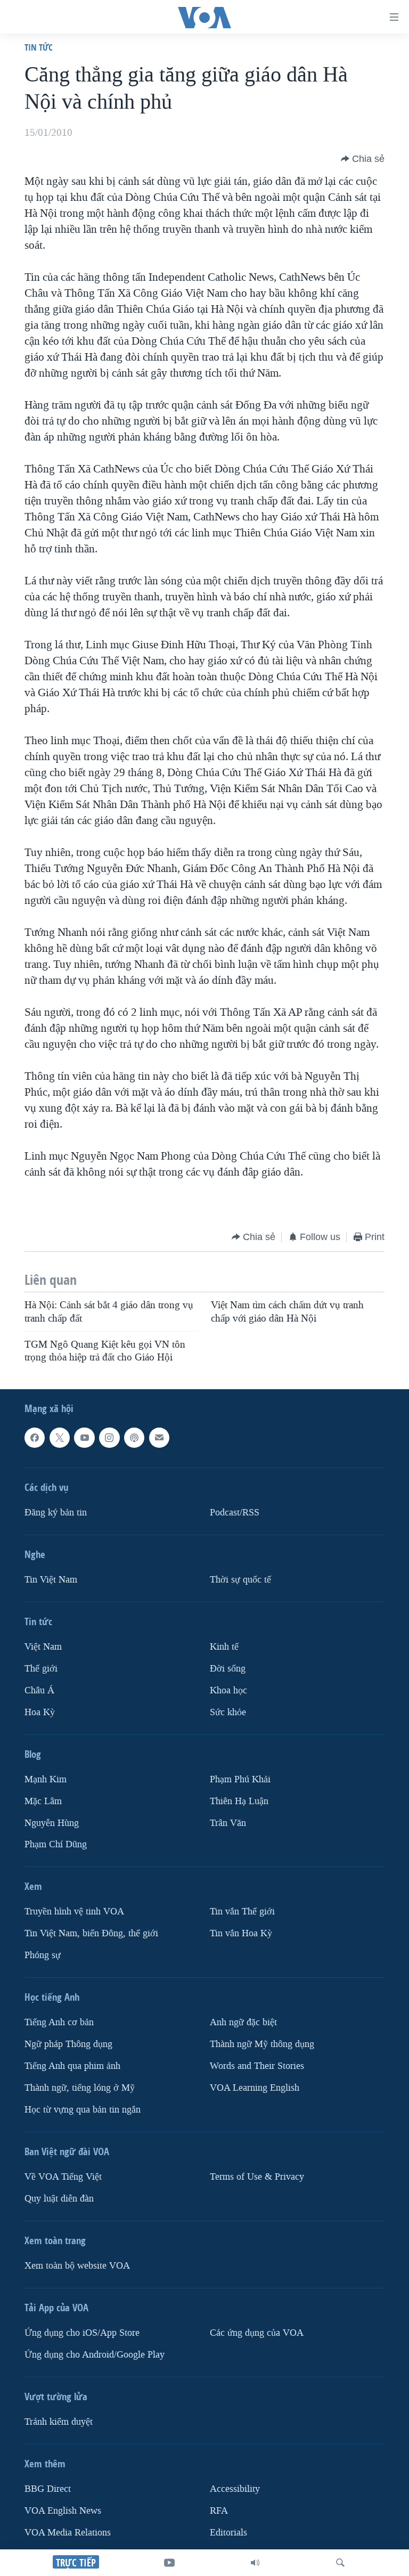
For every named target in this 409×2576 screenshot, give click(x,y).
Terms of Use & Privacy (257, 2177)
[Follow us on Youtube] (84, 1438)
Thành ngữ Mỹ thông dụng (262, 2045)
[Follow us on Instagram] (109, 1438)
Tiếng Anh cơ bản (59, 2023)
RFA (219, 2511)
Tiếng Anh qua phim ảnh (72, 2066)
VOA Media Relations (68, 2533)
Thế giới (41, 1669)
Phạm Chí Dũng (56, 1845)
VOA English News (63, 2511)
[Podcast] (134, 1438)
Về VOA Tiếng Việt (63, 2177)
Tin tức (39, 47)
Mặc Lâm (43, 1801)
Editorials (228, 2533)
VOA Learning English (255, 2088)
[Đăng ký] (159, 1438)
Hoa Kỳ (40, 1712)
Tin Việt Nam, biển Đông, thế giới (91, 1934)
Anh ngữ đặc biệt (243, 2023)
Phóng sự (43, 1956)
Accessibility (235, 2489)
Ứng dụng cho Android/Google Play (95, 2355)
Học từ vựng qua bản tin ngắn (83, 2110)
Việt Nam (43, 1647)
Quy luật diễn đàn (59, 2199)
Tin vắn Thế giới (242, 1912)
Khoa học (228, 1690)
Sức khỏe (228, 1712)
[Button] (363, 159)
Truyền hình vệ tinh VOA (74, 1912)
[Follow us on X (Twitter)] (60, 1438)
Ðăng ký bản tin (56, 1513)
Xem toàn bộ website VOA (77, 2266)
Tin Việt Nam (51, 1580)
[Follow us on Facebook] (35, 1438)
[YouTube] (169, 2563)
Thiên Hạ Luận (239, 1801)
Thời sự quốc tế (240, 1580)
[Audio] (255, 2563)
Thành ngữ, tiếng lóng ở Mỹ (80, 2088)
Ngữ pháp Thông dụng (68, 2045)
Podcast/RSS (235, 1513)
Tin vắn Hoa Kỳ (241, 1934)
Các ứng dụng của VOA (257, 2333)
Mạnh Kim (46, 1779)
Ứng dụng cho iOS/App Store (82, 2333)
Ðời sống (228, 1669)
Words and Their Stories (257, 2066)
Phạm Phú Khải (240, 1779)
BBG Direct (48, 2489)
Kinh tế (224, 1647)
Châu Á (39, 1690)
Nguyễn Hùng (52, 1823)
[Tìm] (340, 2563)
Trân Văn (228, 1823)
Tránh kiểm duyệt (59, 2422)
